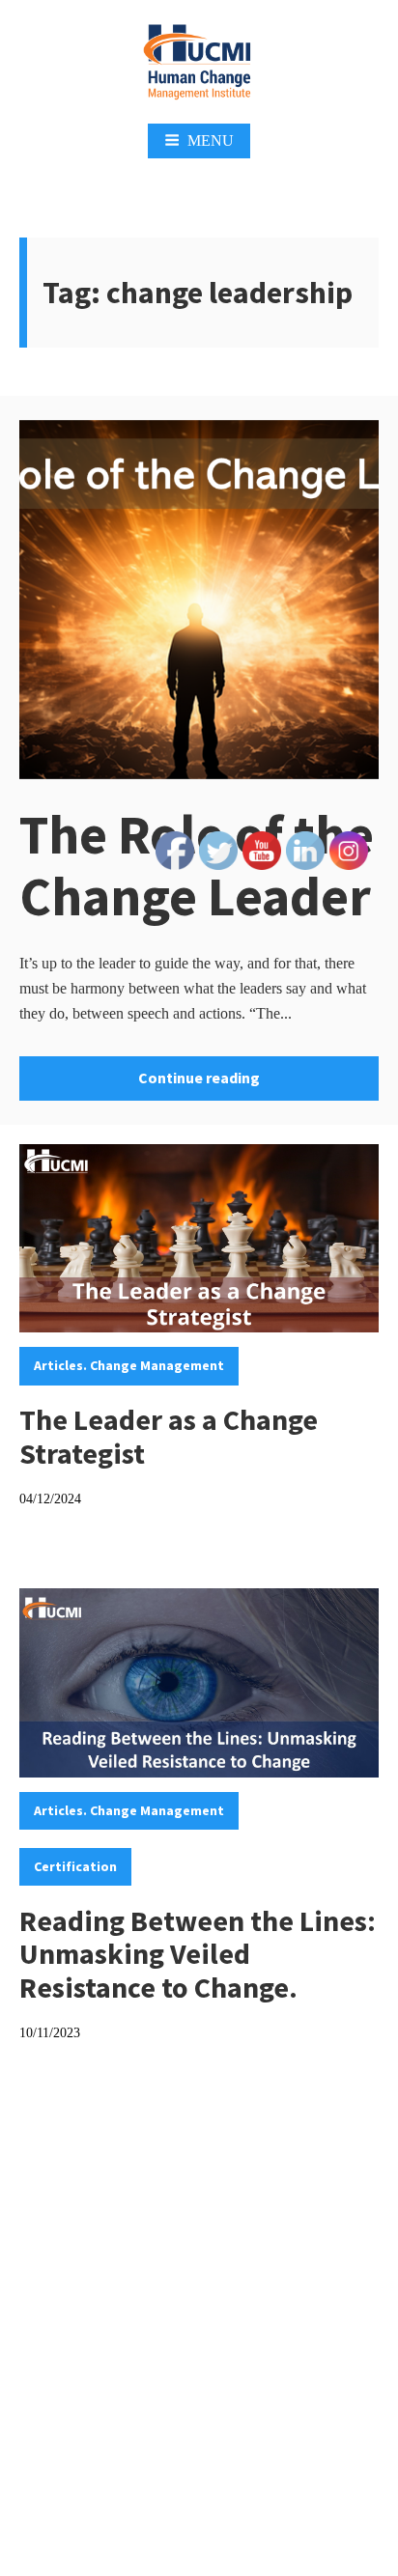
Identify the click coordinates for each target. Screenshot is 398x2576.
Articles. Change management (129, 1365)
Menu (211, 140)
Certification (75, 1866)
